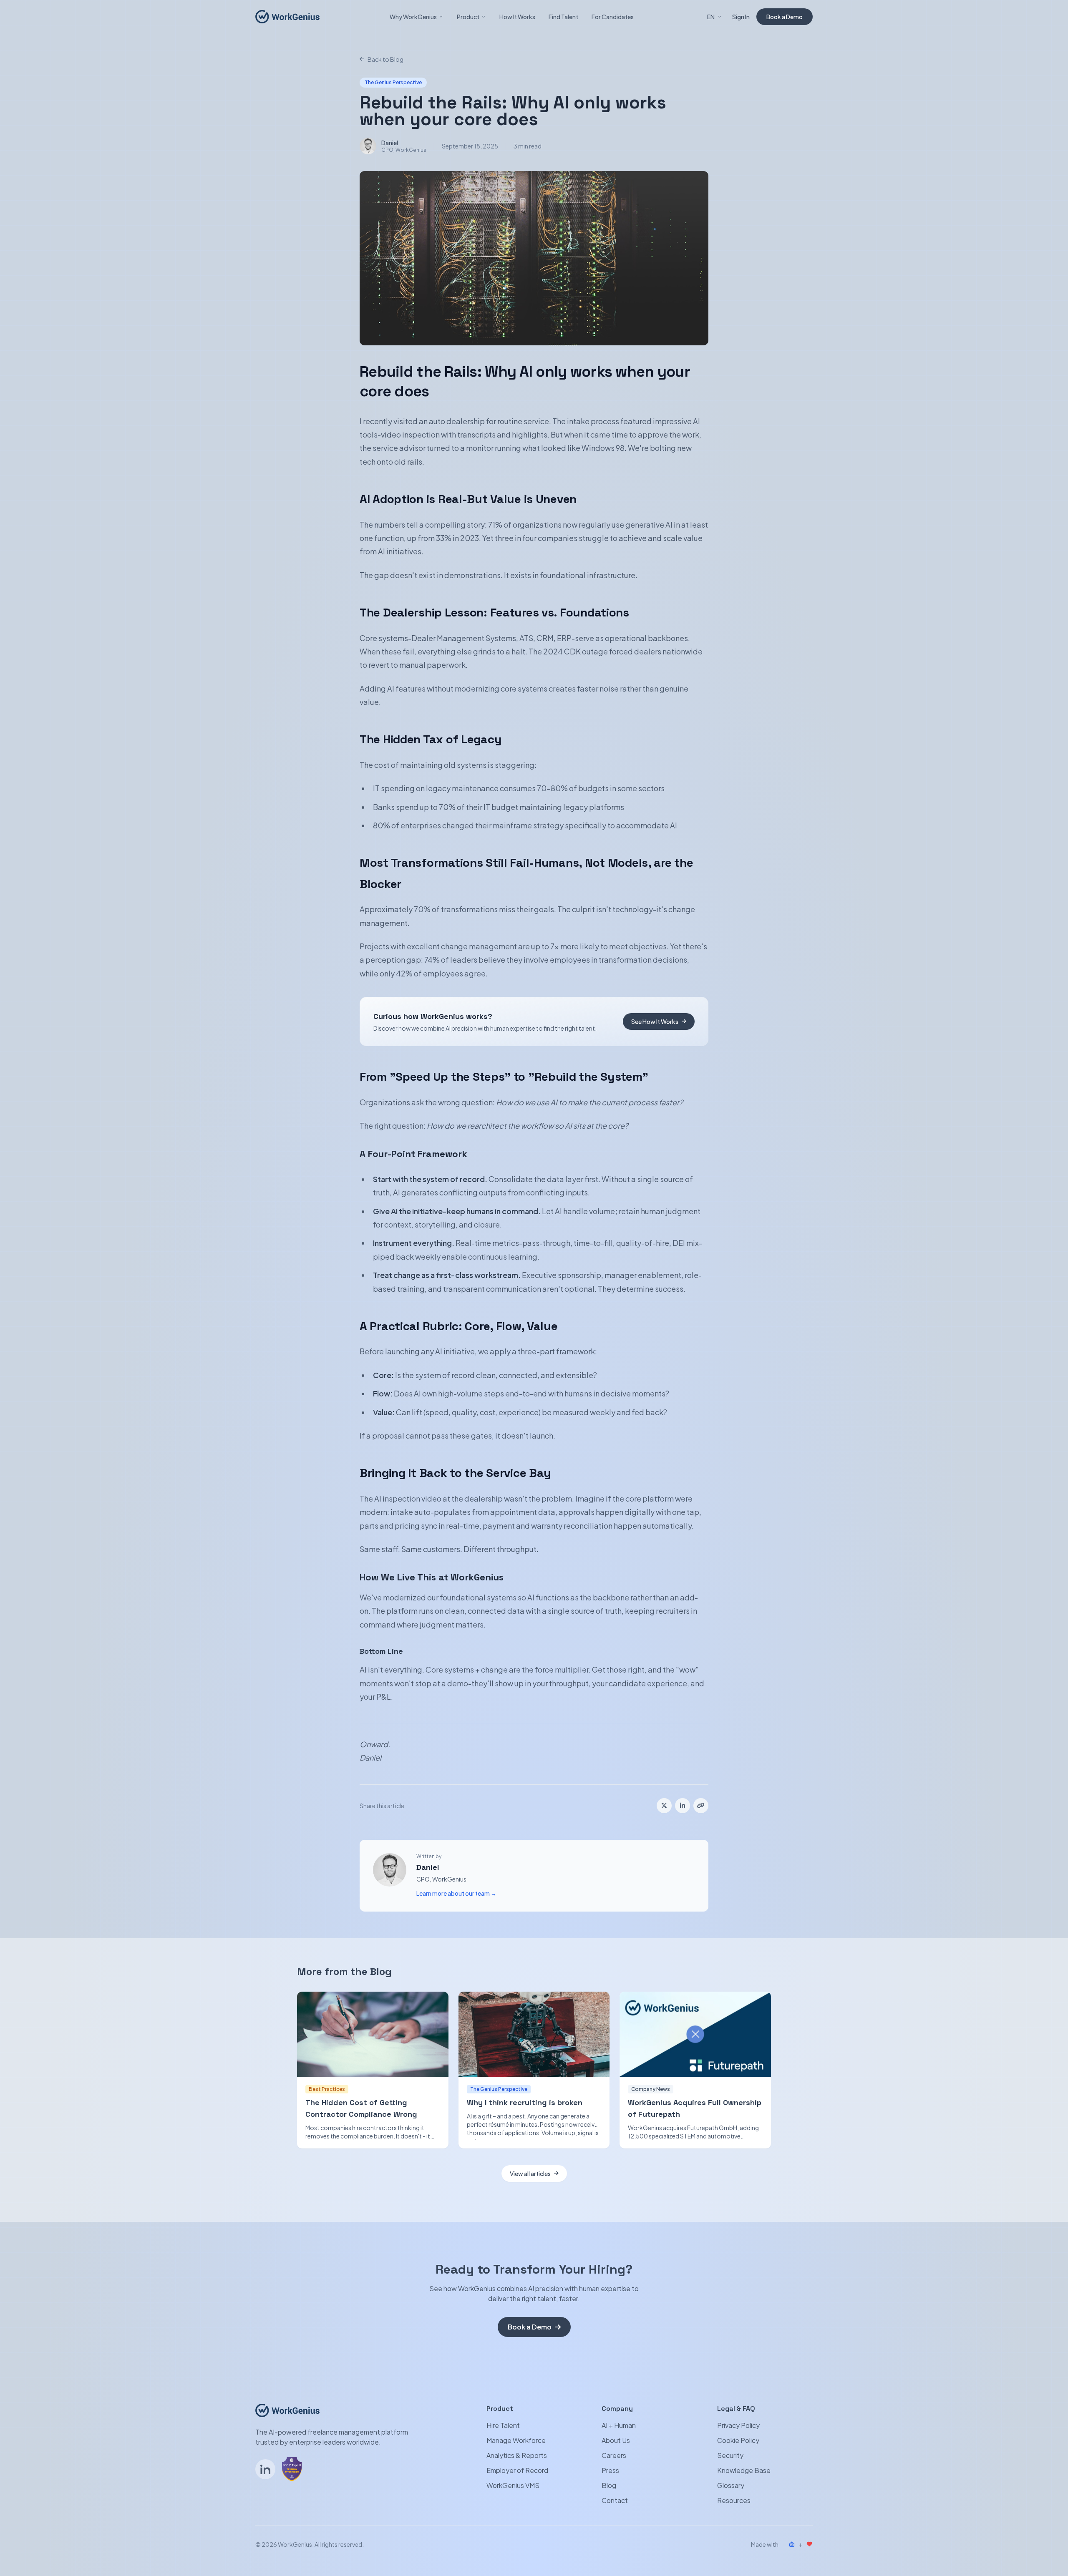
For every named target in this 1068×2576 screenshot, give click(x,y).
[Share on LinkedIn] (683, 1806)
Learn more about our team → (456, 1893)
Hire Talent (503, 2425)
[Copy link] (701, 1806)
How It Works (517, 17)
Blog (609, 2485)
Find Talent (563, 17)
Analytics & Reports (517, 2455)
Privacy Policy (738, 2425)
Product (468, 17)
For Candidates (613, 17)
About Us (616, 2440)
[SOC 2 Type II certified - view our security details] (292, 2469)
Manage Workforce (516, 2440)
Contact (615, 2500)
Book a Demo (785, 17)
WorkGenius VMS (513, 2485)
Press (610, 2470)
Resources (734, 2500)
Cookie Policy (738, 2440)
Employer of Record (517, 2470)
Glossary (731, 2485)
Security (730, 2455)
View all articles (530, 2173)
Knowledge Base (744, 2470)
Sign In (741, 17)
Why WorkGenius (413, 17)
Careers (614, 2455)
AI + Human (619, 2425)
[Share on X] (664, 1806)
